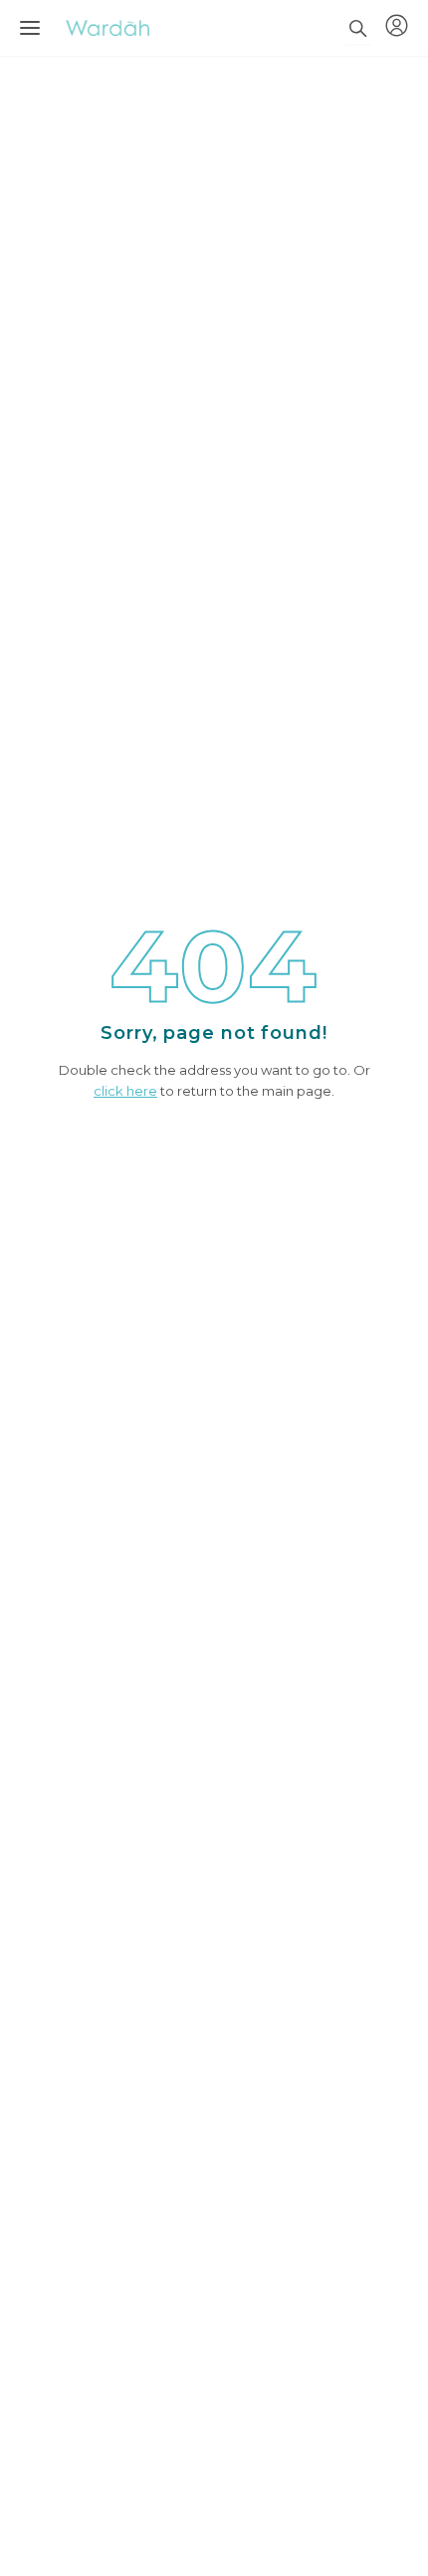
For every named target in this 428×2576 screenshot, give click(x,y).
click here (125, 1091)
